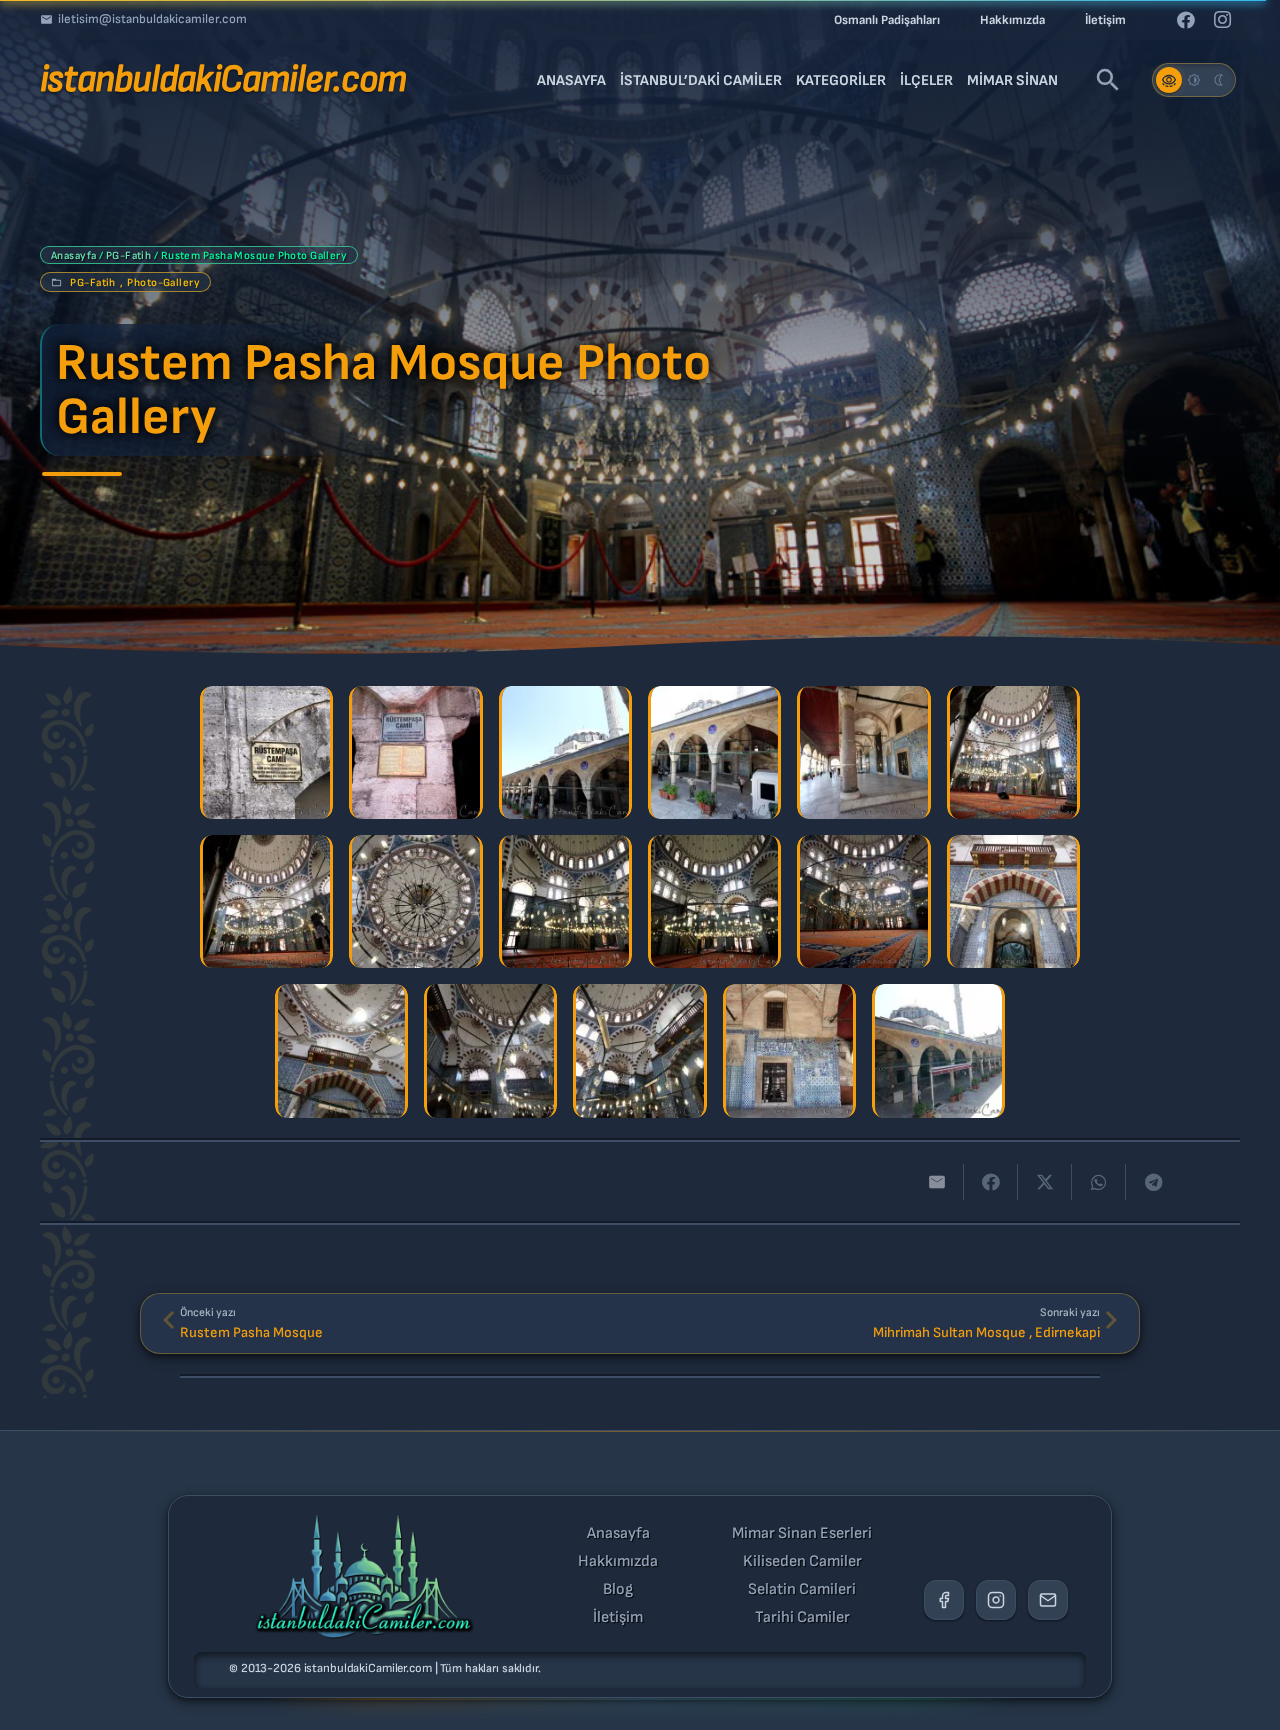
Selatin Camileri (802, 1590)
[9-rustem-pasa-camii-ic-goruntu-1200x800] (565, 901)
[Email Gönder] (1048, 1600)
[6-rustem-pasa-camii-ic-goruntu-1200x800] (1013, 752)
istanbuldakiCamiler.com (368, 1668)
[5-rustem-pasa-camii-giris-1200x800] (863, 752)
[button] (1108, 80)
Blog (618, 1590)
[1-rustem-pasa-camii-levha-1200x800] (266, 752)
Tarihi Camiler (802, 1618)
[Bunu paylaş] (991, 1182)
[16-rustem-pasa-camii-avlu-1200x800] (789, 1050)
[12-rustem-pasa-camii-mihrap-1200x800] (1013, 901)
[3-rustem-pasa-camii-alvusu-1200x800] (565, 752)
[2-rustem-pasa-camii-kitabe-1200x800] (415, 752)
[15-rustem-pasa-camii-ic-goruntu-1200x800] (639, 1050)
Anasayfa (74, 255)
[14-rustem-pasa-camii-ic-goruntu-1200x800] (490, 1050)
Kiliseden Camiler (802, 1562)
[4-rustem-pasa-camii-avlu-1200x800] (714, 752)
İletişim (618, 1618)
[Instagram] (1222, 20)
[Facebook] (1186, 20)
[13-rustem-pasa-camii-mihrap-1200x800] (341, 1050)
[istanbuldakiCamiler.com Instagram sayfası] (996, 1600)
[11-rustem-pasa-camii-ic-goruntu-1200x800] (863, 901)
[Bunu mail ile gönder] (937, 1182)
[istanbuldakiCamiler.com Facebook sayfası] (944, 1600)
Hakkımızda (618, 1562)
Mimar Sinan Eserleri (802, 1534)
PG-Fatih (129, 255)
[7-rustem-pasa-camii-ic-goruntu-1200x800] (266, 901)
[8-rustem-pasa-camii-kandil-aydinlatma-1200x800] (415, 901)
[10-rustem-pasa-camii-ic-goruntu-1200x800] (714, 901)
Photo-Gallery (163, 282)
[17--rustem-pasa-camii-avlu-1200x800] (938, 1050)
